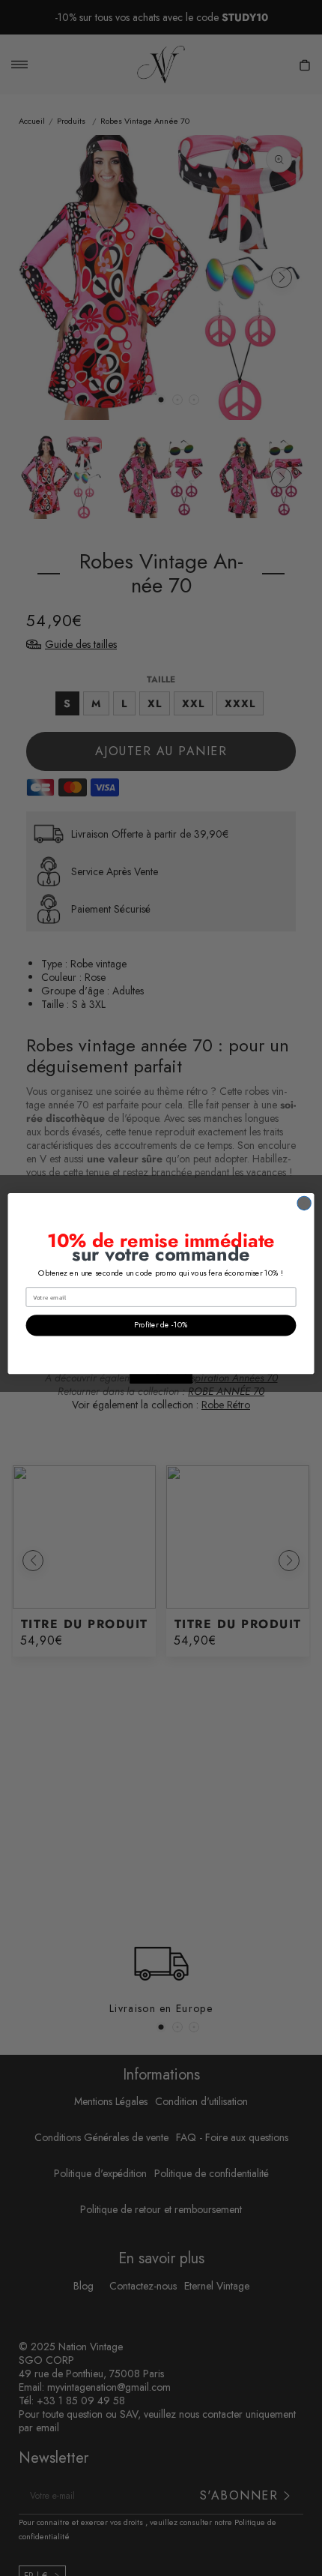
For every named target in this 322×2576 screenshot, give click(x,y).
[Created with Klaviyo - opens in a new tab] (161, 1379)
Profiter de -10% (161, 1325)
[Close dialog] (304, 1203)
